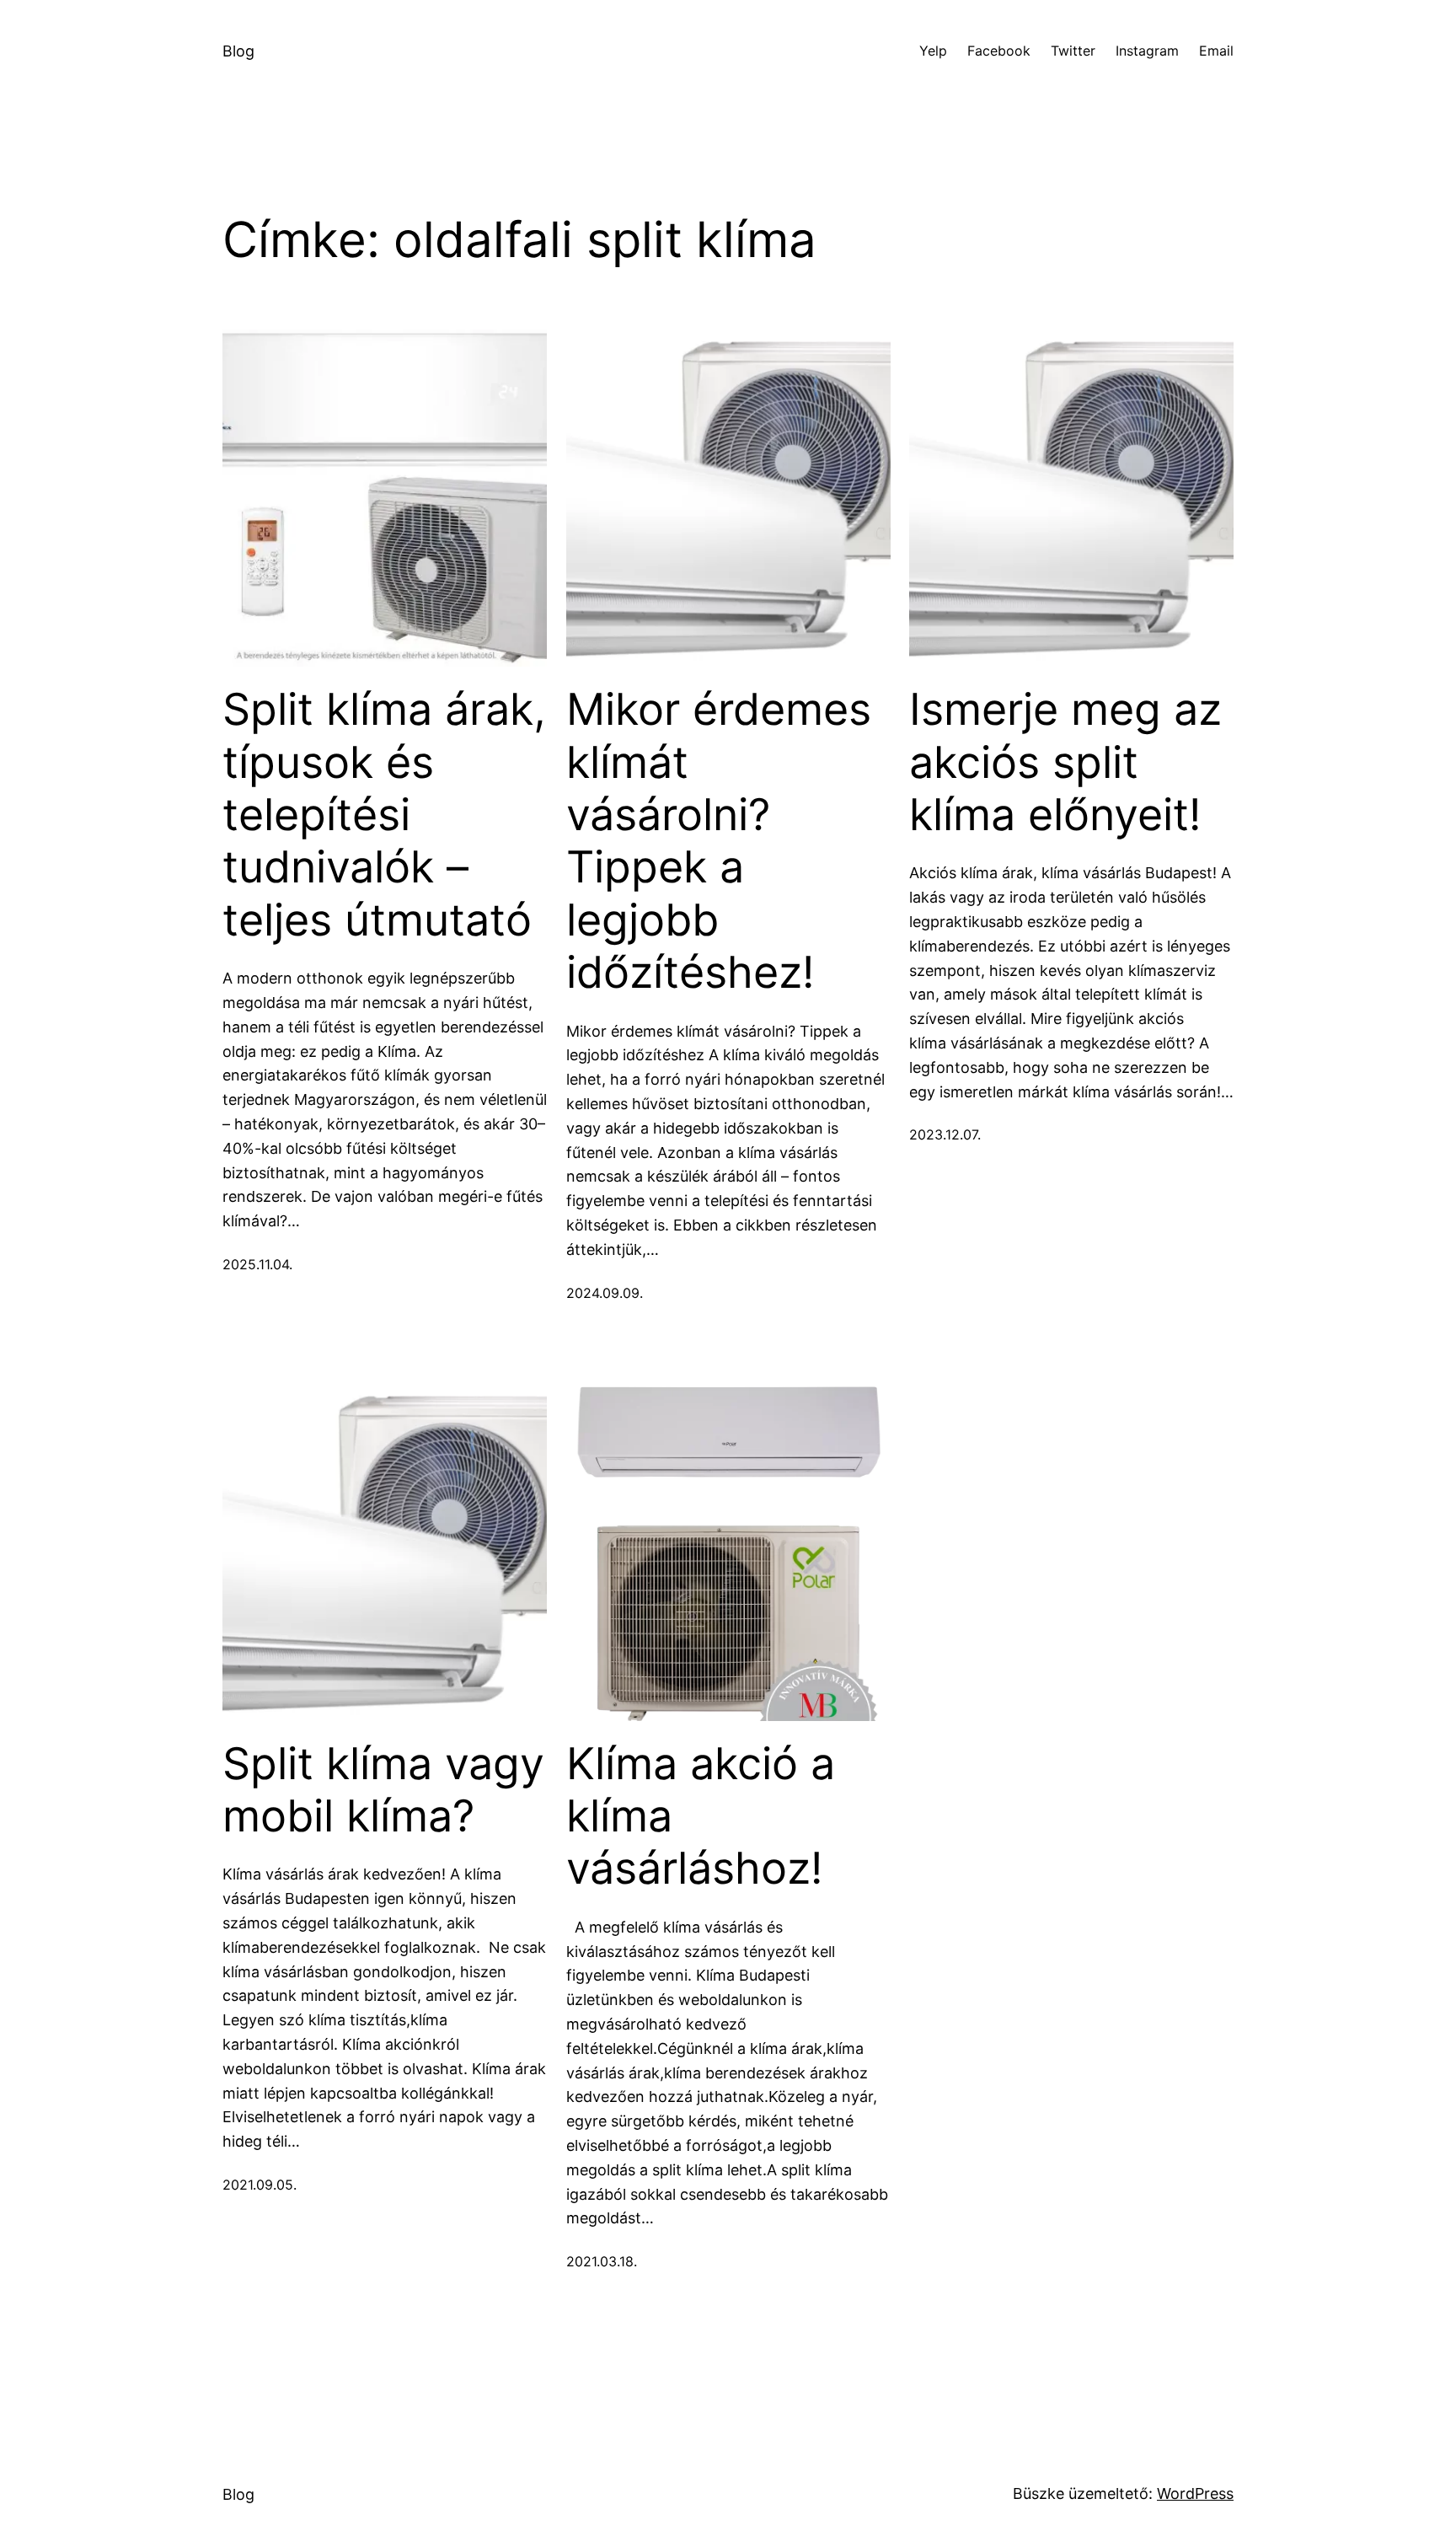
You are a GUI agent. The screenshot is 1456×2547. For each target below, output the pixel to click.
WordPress (1195, 2493)
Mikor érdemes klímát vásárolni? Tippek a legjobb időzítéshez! (719, 841)
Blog (238, 51)
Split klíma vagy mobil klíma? (383, 1790)
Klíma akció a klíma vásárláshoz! (701, 1817)
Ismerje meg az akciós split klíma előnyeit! (1065, 762)
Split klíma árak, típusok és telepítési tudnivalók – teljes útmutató (384, 815)
